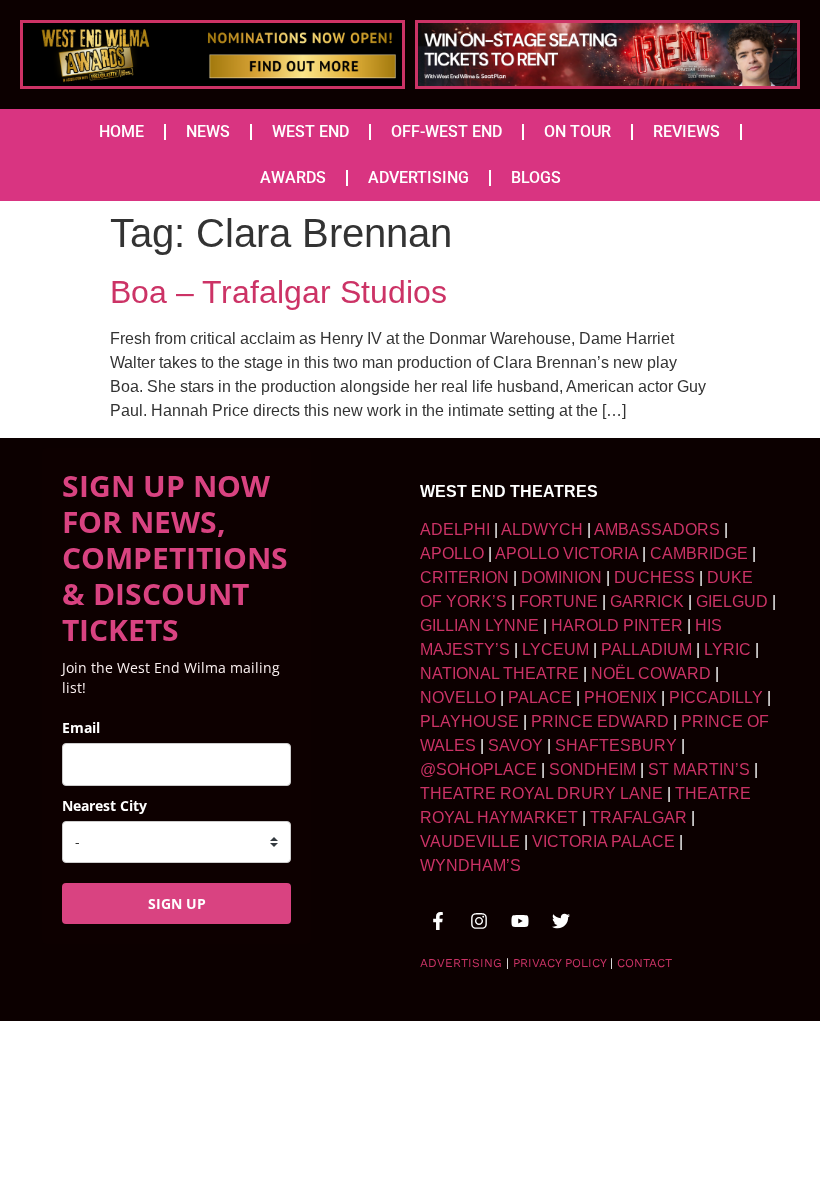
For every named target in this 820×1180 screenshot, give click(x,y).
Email (81, 727)
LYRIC (727, 649)
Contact (644, 963)
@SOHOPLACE (478, 769)
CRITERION (464, 577)
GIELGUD (732, 601)
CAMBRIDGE (699, 553)
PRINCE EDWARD (600, 721)
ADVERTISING (418, 177)
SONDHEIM (592, 769)
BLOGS (536, 177)
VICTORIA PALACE (603, 841)
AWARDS (293, 177)
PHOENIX (620, 697)
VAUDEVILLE (470, 841)
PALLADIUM (646, 649)
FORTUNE (558, 601)
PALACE (540, 697)
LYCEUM (555, 649)
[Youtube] (520, 921)
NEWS (208, 131)
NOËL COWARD (651, 673)
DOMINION (561, 577)
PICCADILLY (716, 697)
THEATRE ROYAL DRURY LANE (541, 793)
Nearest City (104, 805)
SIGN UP (177, 903)
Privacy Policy (559, 963)
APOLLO (452, 553)
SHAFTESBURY (616, 745)
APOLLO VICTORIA (566, 553)
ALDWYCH (542, 529)
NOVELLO (458, 697)
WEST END (310, 131)
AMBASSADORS (657, 529)
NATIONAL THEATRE (499, 673)
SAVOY (515, 745)
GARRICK (647, 601)
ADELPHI (455, 529)
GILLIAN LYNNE (479, 625)
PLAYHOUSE (469, 721)
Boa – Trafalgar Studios (278, 292)
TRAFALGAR (638, 817)
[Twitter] (561, 921)
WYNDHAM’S (470, 865)
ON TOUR (577, 131)
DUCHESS (654, 577)
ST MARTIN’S (699, 769)
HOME (121, 131)
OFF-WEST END (446, 131)
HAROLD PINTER (617, 625)
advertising (461, 963)
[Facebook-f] (438, 921)
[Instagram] (479, 921)
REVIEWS (686, 131)
